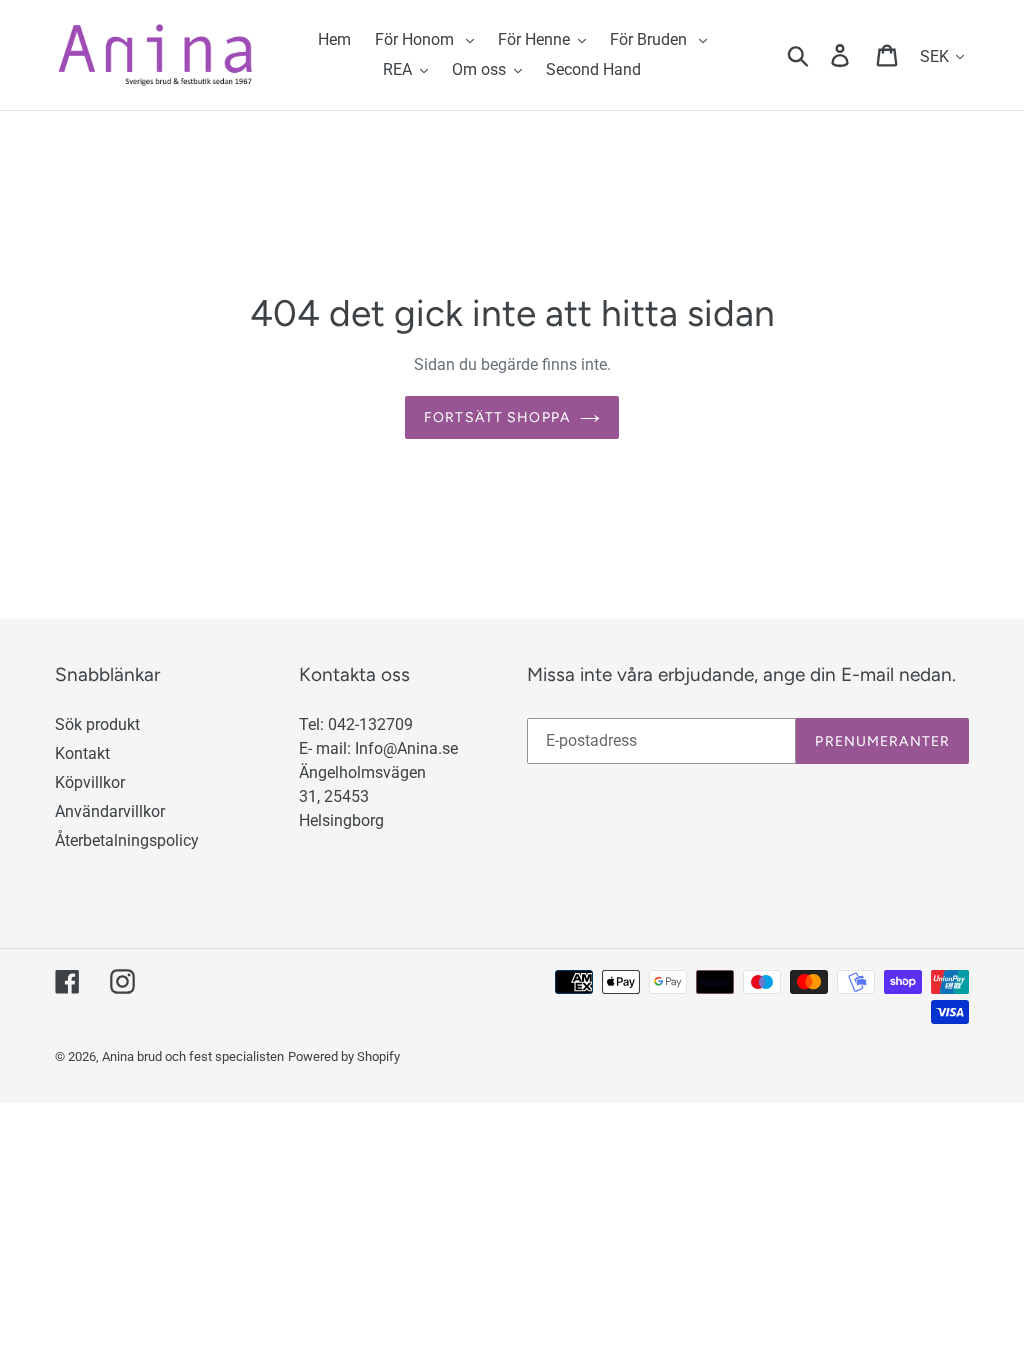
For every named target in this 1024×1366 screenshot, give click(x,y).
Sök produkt (97, 724)
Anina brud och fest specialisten (193, 1056)
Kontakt (82, 753)
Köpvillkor (90, 782)
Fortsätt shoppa (497, 417)
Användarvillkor (110, 811)
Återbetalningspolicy (127, 840)
